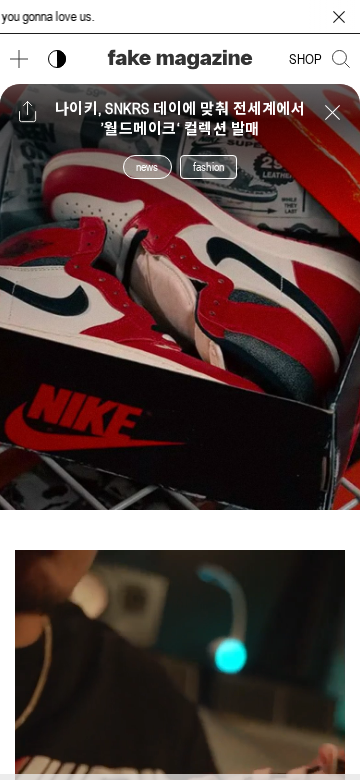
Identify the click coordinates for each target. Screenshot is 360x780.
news (147, 167)
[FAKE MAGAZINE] (180, 59)
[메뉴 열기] (19, 59)
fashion (208, 167)
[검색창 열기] (341, 59)
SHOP (305, 59)
